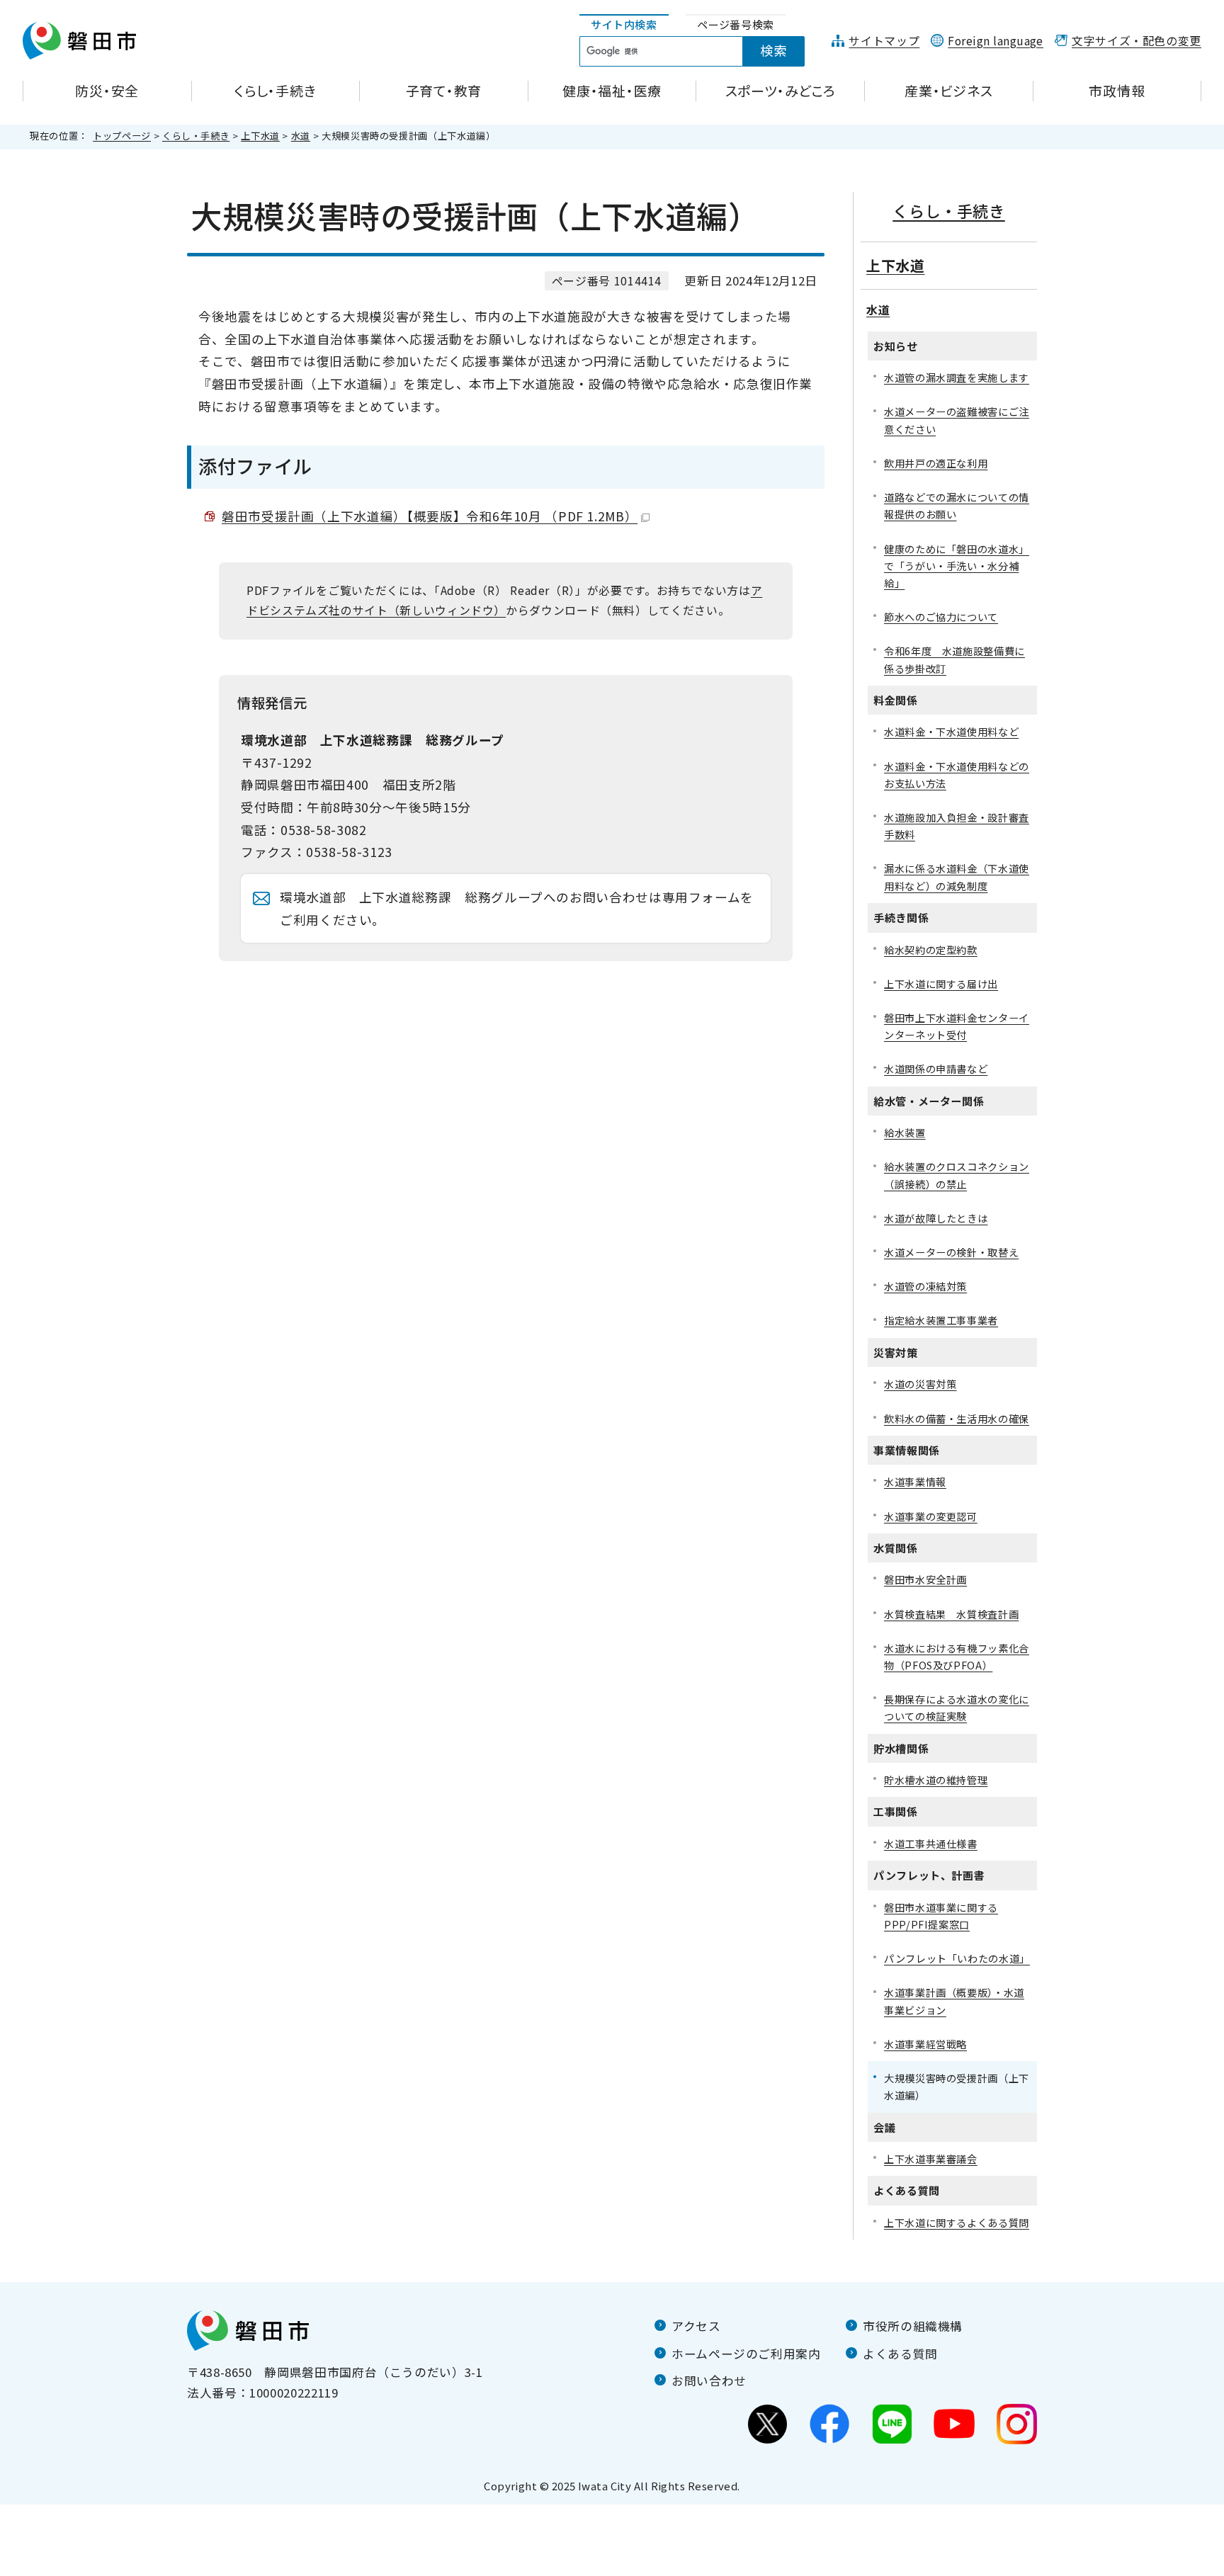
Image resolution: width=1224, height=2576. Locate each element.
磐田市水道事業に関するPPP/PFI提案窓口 (941, 1916)
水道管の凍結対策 (925, 1286)
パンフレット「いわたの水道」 (957, 1958)
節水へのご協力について (941, 617)
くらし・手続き (196, 136)
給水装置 (905, 1132)
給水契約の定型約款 (931, 949)
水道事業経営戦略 (925, 2044)
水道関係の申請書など (936, 1068)
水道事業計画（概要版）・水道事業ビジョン (954, 2001)
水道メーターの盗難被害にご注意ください (957, 420)
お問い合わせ (709, 2381)
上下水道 (260, 136)
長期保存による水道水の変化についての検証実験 (957, 1707)
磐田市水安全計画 (925, 1579)
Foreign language (996, 41)
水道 (301, 136)
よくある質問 (900, 2354)
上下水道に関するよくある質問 (957, 2222)
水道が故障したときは (936, 1218)
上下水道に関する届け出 (941, 983)
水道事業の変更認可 (931, 1516)
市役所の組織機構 (913, 2326)
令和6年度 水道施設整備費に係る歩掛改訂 (954, 659)
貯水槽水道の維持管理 (936, 1780)
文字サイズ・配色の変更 (1137, 41)
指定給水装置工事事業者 (941, 1320)
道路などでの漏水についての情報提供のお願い (957, 505)
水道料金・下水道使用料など (951, 731)
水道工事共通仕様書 (931, 1843)
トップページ (122, 136)
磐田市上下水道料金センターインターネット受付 (957, 1026)
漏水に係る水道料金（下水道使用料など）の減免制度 (957, 876)
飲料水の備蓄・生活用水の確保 (957, 1418)
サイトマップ (884, 41)
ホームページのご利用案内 (746, 2354)
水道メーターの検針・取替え (951, 1252)
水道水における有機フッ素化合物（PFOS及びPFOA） (957, 1656)
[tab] (624, 25)
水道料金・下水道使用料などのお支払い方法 (957, 774)
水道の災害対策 (920, 1384)
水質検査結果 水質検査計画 (951, 1614)
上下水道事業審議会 (931, 2158)
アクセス (696, 2326)
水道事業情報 (915, 1481)
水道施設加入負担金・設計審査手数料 (957, 825)
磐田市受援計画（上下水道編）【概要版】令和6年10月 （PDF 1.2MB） (430, 516)
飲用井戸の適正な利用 (936, 463)
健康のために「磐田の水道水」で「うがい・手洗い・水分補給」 (957, 566)
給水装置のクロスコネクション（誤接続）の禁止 (957, 1175)
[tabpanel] (700, 52)
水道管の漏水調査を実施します (957, 377)
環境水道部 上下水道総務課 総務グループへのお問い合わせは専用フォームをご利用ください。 (517, 908)
